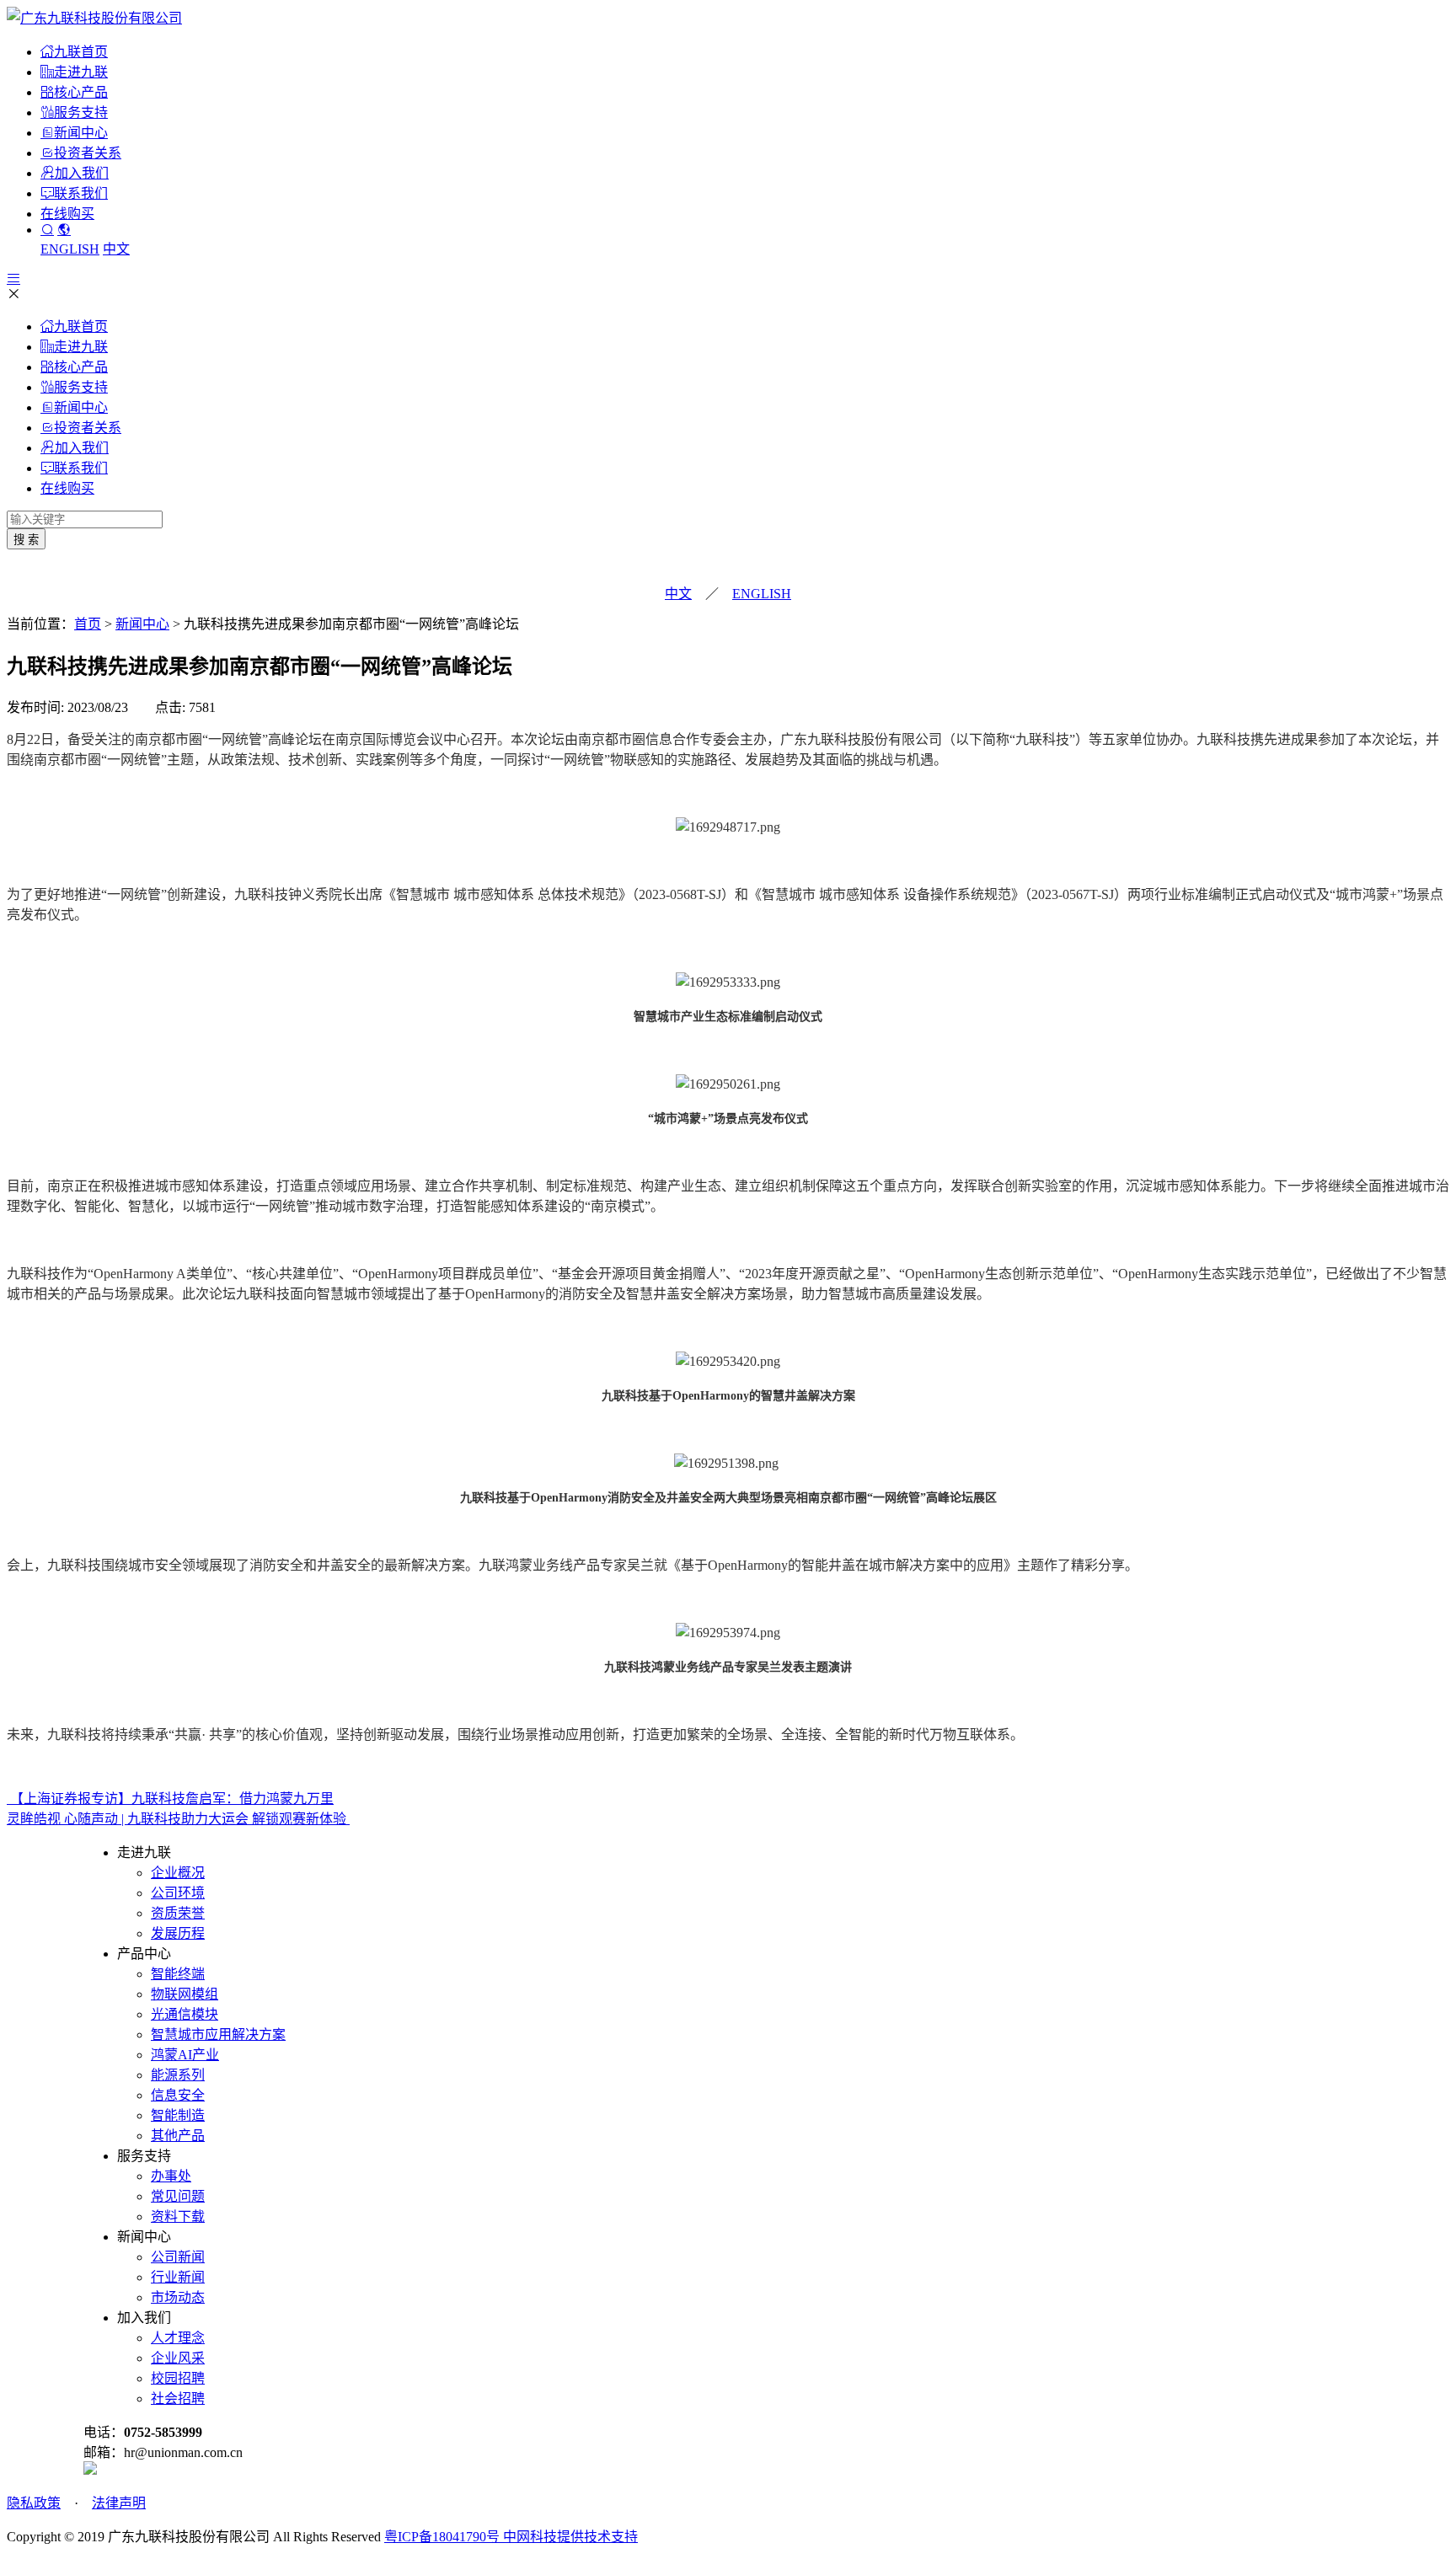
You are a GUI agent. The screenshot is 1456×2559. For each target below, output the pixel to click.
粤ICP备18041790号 (444, 2537)
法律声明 (119, 2503)
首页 (88, 624)
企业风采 (178, 2358)
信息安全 (178, 2095)
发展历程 (178, 1933)
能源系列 (178, 2075)
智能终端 (178, 1974)
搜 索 (26, 540)
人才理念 (178, 2338)
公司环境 (178, 1893)
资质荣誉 (178, 1913)
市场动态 (178, 2297)
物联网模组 (185, 1994)
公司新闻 (178, 2257)
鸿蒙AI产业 (185, 2055)
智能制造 (178, 2115)
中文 (116, 249)
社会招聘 (178, 2398)
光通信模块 (185, 2014)
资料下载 (178, 2216)
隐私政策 (34, 2503)
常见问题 (178, 2196)
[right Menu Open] (13, 278)
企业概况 (178, 1873)
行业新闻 (178, 2277)
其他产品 (178, 2136)
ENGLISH (70, 249)
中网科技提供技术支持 (570, 2537)
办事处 (171, 2176)
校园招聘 (178, 2378)
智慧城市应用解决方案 (218, 2034)
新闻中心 (142, 624)
